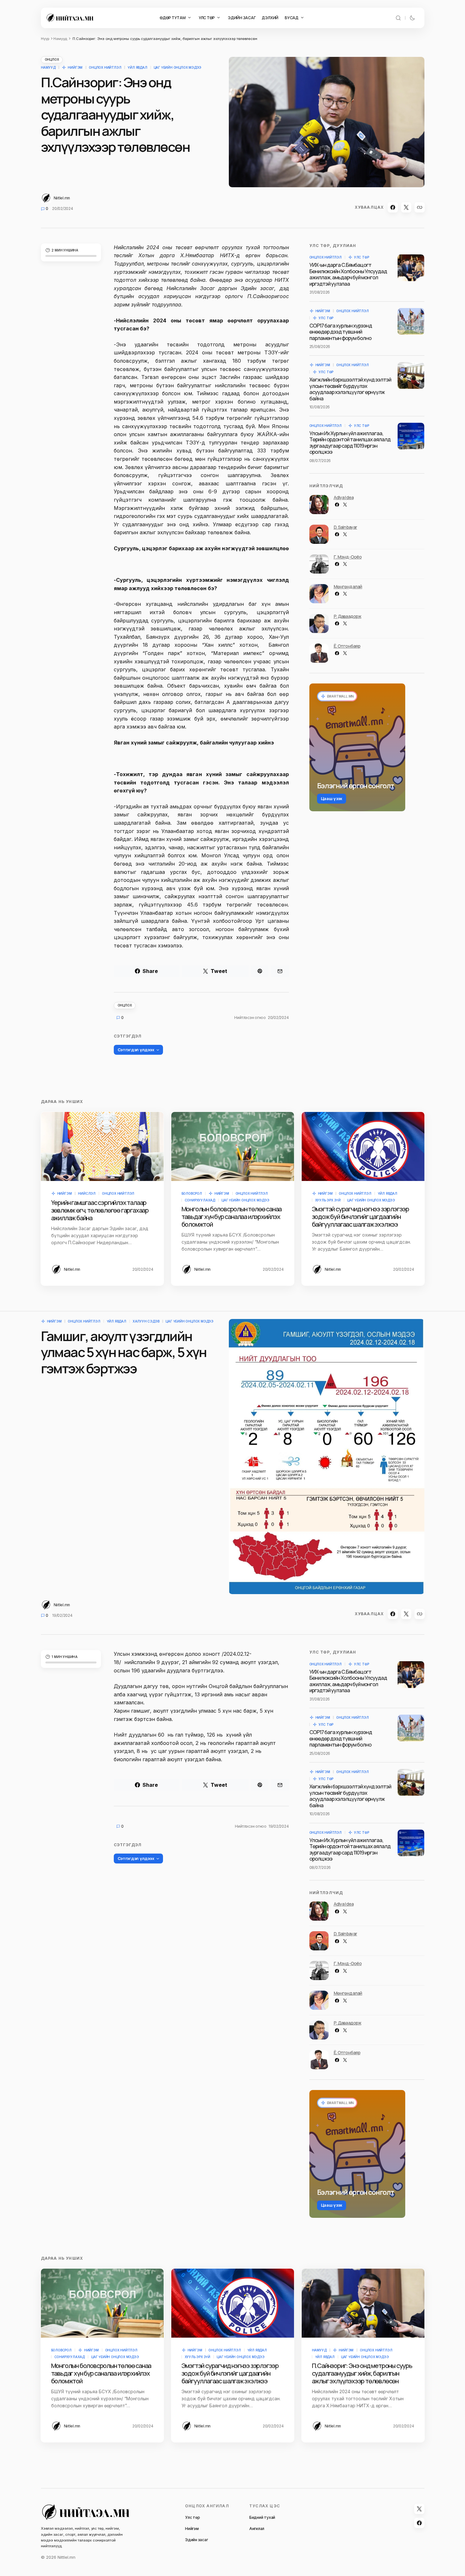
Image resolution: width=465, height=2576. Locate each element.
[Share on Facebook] (393, 207)
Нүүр (45, 39)
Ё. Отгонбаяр (347, 646)
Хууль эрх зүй (328, 1200)
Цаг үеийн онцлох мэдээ (178, 67)
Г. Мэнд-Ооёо (348, 557)
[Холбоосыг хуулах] (420, 207)
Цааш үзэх (332, 798)
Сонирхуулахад (200, 1200)
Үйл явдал (137, 67)
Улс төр (362, 257)
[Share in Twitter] (406, 207)
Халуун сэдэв (146, 1321)
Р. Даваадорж (348, 616)
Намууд (60, 39)
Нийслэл (87, 1193)
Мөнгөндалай (348, 586)
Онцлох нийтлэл (105, 67)
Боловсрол (192, 1193)
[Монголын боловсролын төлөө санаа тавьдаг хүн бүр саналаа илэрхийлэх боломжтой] (233, 1146)
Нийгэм (75, 67)
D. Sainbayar (345, 527)
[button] (398, 18)
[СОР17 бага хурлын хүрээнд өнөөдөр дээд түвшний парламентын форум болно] (411, 321)
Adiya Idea (344, 497)
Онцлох (52, 59)
